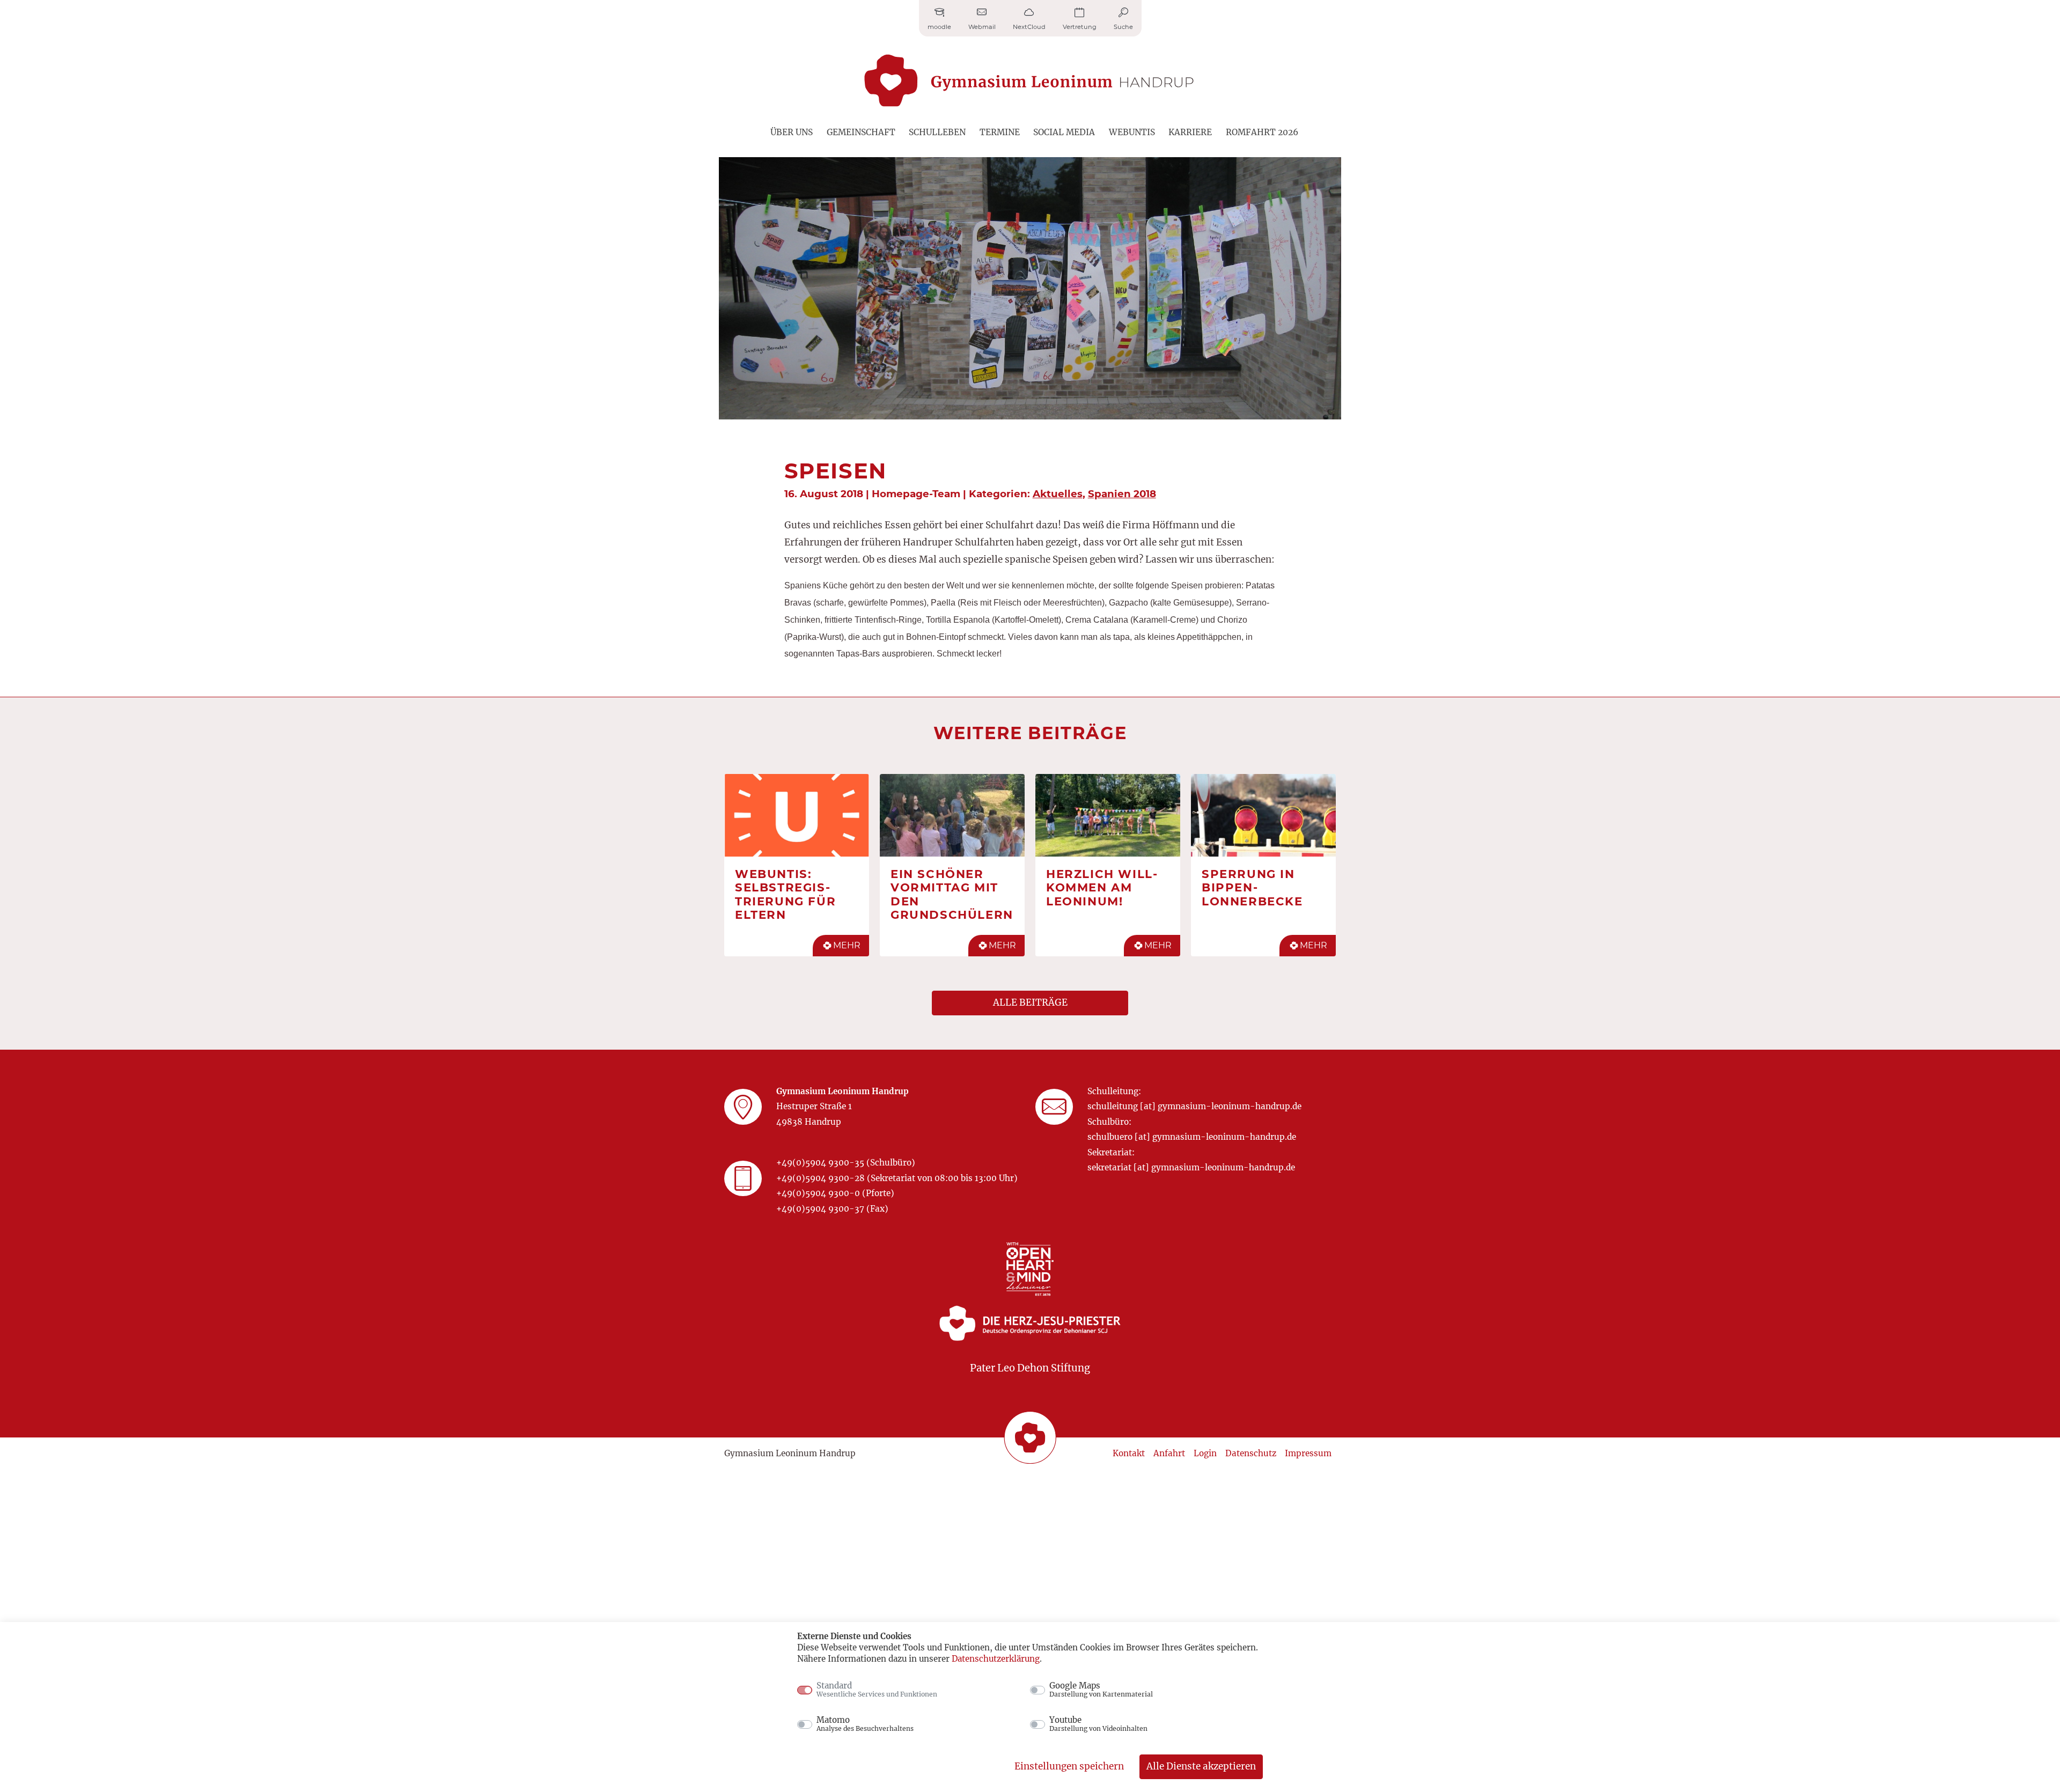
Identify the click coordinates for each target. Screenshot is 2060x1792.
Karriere (1190, 132)
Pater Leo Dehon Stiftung (1030, 1368)
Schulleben (937, 132)
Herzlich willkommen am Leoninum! (1102, 887)
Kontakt (1129, 1453)
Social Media (1064, 132)
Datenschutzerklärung (996, 1659)
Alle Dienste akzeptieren (1201, 1766)
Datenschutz (1251, 1453)
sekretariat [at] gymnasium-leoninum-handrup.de (1191, 1167)
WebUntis (1132, 132)
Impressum (1308, 1453)
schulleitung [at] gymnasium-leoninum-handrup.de (1194, 1106)
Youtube (1098, 1724)
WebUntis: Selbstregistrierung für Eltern (785, 894)
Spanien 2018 (1122, 494)
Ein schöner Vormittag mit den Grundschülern (952, 894)
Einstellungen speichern (1069, 1766)
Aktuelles (1058, 494)
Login (1205, 1453)
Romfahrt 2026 (1262, 132)
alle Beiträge (1030, 1002)
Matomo (865, 1724)
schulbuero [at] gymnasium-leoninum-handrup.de (1192, 1137)
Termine (1000, 132)
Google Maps (1101, 1690)
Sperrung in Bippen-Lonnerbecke (1252, 887)
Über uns (792, 132)
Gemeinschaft (861, 132)
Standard (877, 1690)
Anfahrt (1169, 1453)
